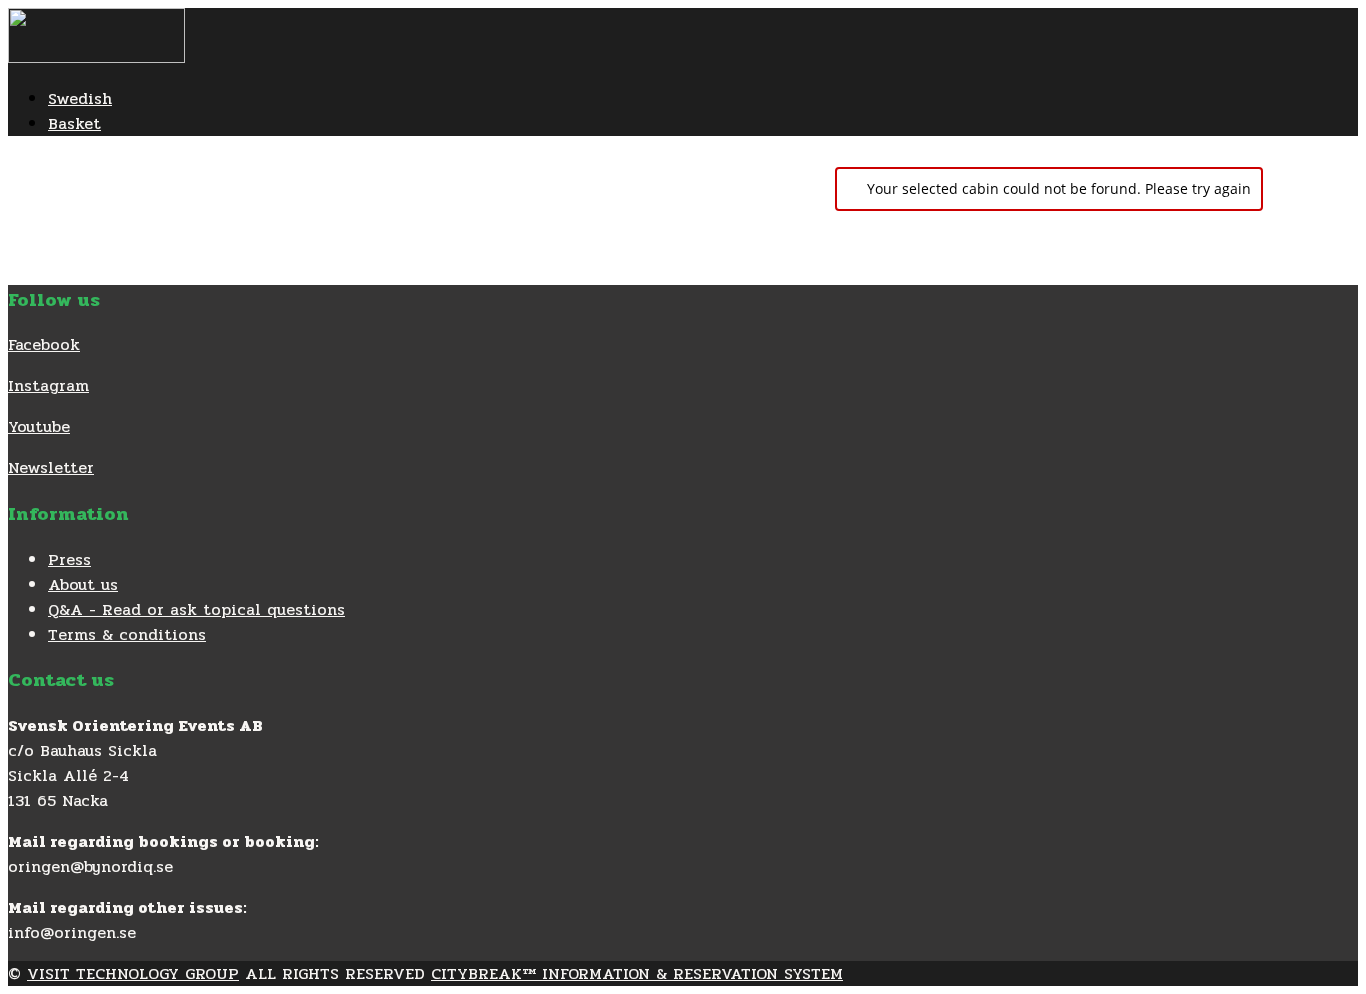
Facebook (44, 344)
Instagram (48, 385)
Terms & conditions (127, 634)
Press (69, 559)
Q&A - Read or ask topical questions (196, 609)
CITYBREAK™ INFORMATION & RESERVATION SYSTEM (637, 973)
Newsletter (51, 467)
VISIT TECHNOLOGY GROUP (133, 973)
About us (83, 584)
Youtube (39, 426)
